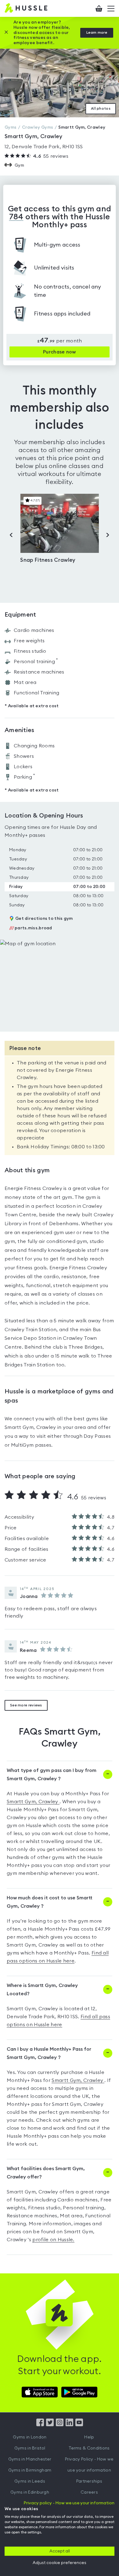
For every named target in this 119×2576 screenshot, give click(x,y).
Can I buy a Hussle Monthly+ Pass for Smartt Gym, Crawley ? (49, 2053)
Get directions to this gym (44, 919)
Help (89, 2437)
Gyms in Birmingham (30, 2470)
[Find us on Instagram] (60, 2425)
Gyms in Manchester (30, 2459)
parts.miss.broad (31, 928)
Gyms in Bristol (30, 2448)
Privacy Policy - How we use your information (89, 2465)
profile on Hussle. (53, 2240)
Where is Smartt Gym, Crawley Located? (42, 1990)
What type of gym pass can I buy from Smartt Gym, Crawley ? (52, 1775)
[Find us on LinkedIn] (69, 2425)
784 (16, 217)
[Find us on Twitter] (50, 2425)
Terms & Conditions (89, 2448)
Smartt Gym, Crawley (33, 1802)
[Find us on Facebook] (40, 2425)
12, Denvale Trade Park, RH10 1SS (44, 147)
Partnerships (89, 2481)
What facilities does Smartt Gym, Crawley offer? (46, 2173)
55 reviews (51, 156)
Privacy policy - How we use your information (69, 2503)
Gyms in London (30, 2437)
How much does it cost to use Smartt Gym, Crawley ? (50, 1902)
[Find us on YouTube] (79, 2425)
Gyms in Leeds (30, 2481)
